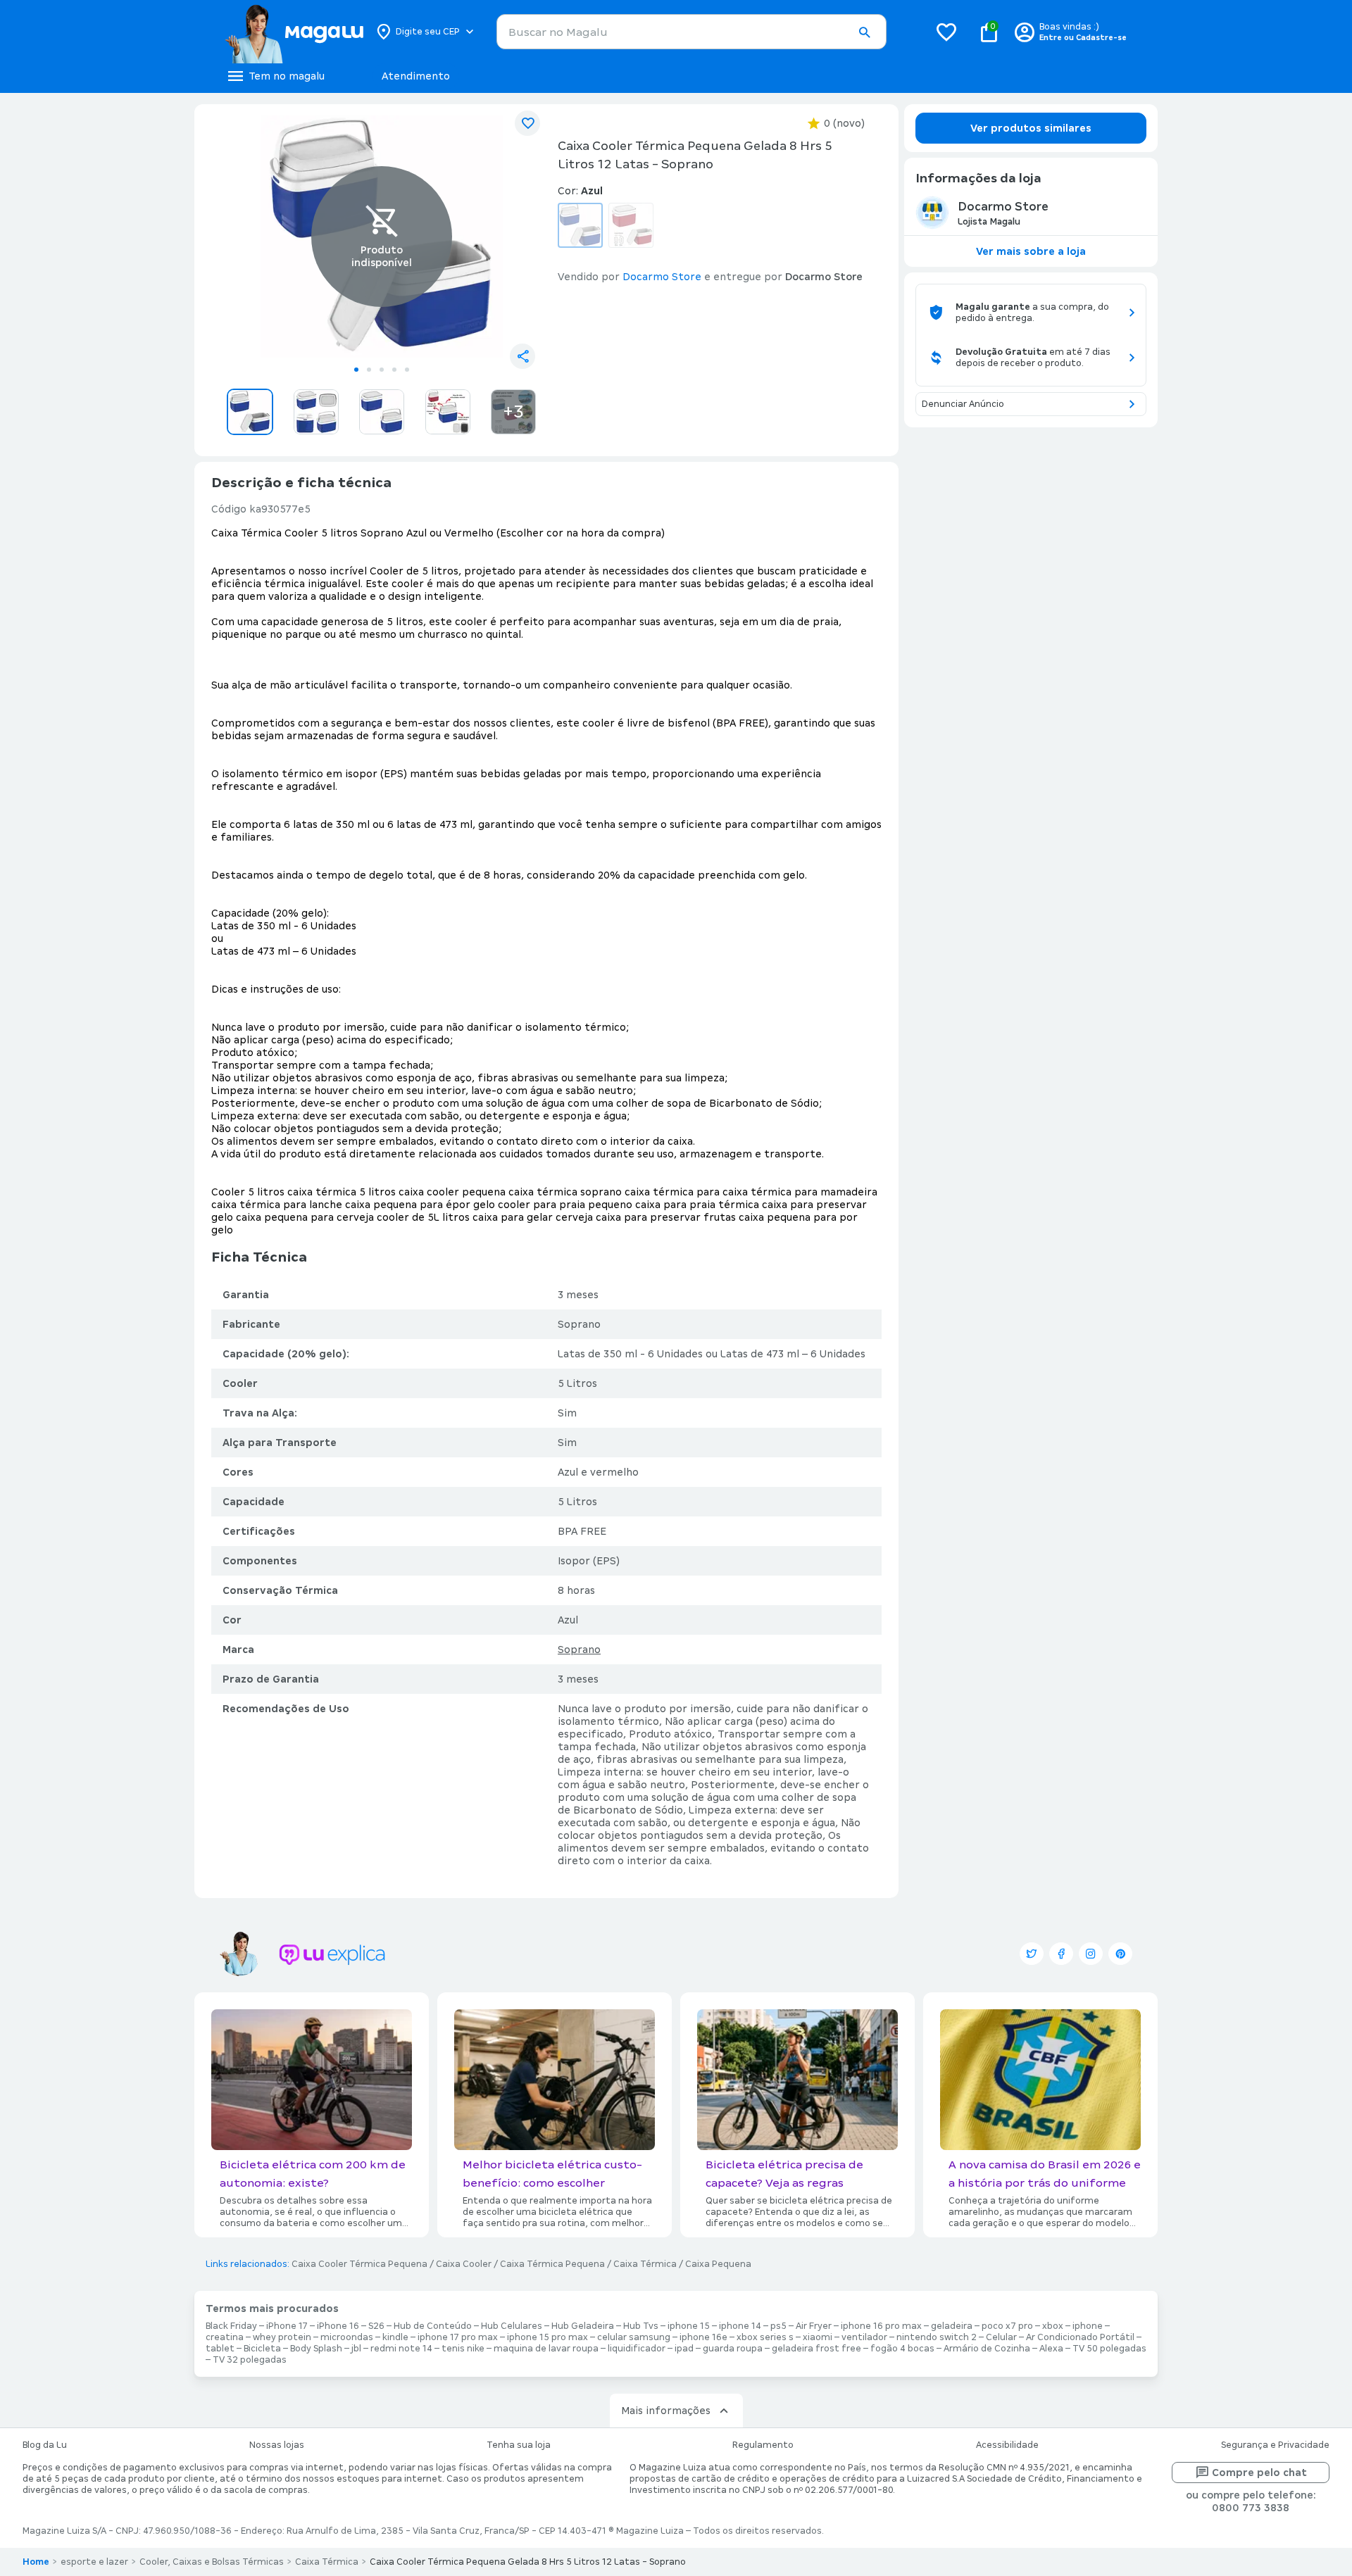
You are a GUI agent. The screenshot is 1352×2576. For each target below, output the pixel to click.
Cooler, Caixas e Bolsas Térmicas (212, 2562)
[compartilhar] (522, 356)
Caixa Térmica (645, 2264)
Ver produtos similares (1031, 128)
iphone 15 (689, 2326)
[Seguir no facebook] (1061, 1954)
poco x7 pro (1007, 2326)
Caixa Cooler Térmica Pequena (359, 2264)
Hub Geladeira (583, 2326)
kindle (395, 2337)
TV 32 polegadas (250, 2360)
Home (36, 2562)
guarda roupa (733, 2349)
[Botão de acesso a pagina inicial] (294, 32)
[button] (864, 32)
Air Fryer (814, 2326)
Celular (1001, 2337)
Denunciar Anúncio (963, 404)
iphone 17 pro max (458, 2337)
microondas (347, 2337)
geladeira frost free (816, 2349)
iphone (1088, 2326)
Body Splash (316, 2349)
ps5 (778, 2326)
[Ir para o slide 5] (407, 370)
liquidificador (637, 2349)
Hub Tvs (641, 2326)
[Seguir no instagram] (1091, 1954)
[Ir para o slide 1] (356, 370)
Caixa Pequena (718, 2264)
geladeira (952, 2326)
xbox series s (765, 2337)
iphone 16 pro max (881, 2326)
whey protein (282, 2337)
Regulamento (763, 2445)
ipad (684, 2349)
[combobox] (691, 32)
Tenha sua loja (519, 2445)
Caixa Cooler (464, 2264)
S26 (376, 2326)
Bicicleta (262, 2349)
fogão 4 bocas (902, 2349)
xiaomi (818, 2337)
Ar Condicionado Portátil (1080, 2337)
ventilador (864, 2337)
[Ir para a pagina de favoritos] (946, 32)
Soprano (579, 1650)
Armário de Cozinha (987, 2349)
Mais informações (666, 2411)
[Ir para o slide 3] (382, 370)
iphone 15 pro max (547, 2337)
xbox (1053, 2326)
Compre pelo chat (1259, 2473)
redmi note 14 (401, 2349)
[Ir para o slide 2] (369, 370)
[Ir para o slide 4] (394, 370)
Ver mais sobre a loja (1031, 251)
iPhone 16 (338, 2326)
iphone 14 (740, 2326)
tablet (220, 2349)
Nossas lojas (277, 2445)
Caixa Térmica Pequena (552, 2264)
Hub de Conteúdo (433, 2326)
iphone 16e (703, 2337)
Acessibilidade (1007, 2445)
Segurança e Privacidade (1275, 2445)
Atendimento (416, 76)
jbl (356, 2349)
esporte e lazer (94, 2562)
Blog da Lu (45, 2445)
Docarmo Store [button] (662, 277)
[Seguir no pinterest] (1120, 1954)
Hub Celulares (512, 2326)
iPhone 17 (287, 2326)
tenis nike (463, 2349)
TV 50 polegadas (1109, 2349)
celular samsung (634, 2337)
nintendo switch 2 (937, 2337)
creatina (225, 2337)
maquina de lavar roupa (546, 2349)
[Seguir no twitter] (1032, 1954)
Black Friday (231, 2326)
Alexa (1051, 2349)
